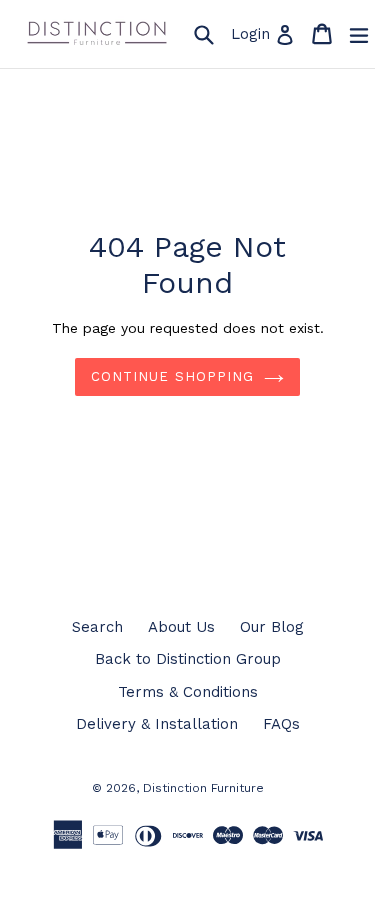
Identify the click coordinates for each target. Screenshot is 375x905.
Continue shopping (172, 376)
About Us (181, 627)
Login (266, 33)
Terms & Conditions (188, 692)
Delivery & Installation (157, 724)
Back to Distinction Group (188, 659)
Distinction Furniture (203, 788)
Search (97, 627)
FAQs (281, 724)
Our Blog (272, 627)
